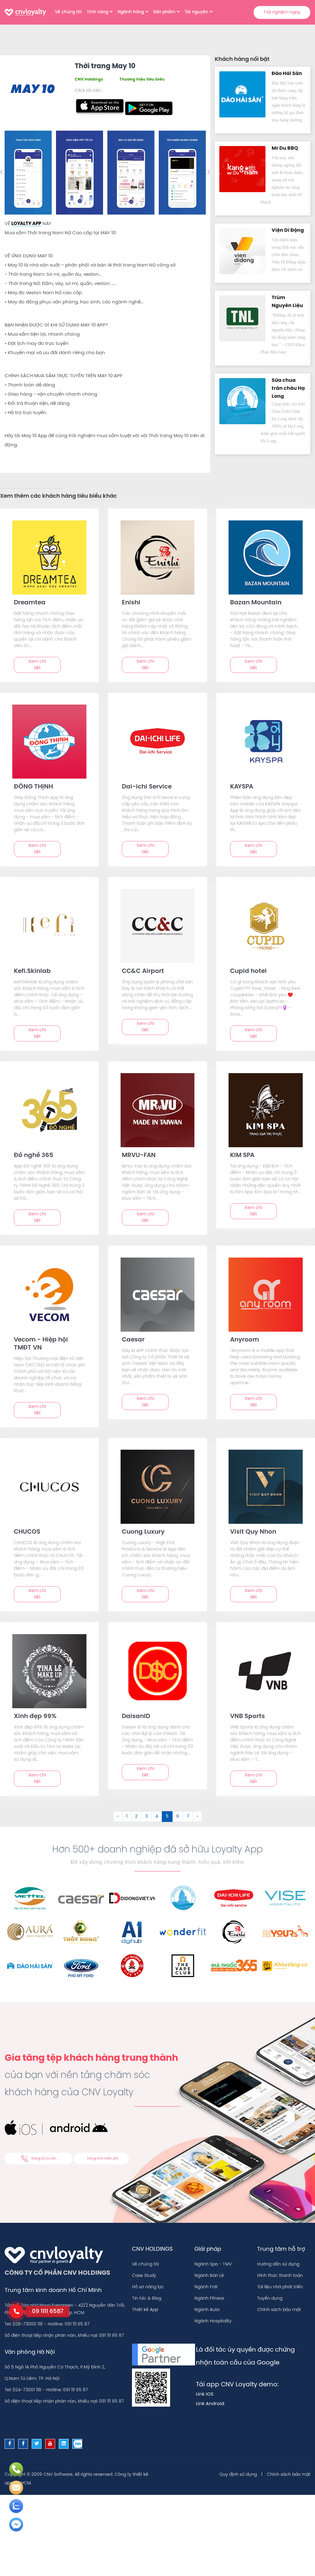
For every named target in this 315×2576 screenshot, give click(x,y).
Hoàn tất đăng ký (157, 258)
